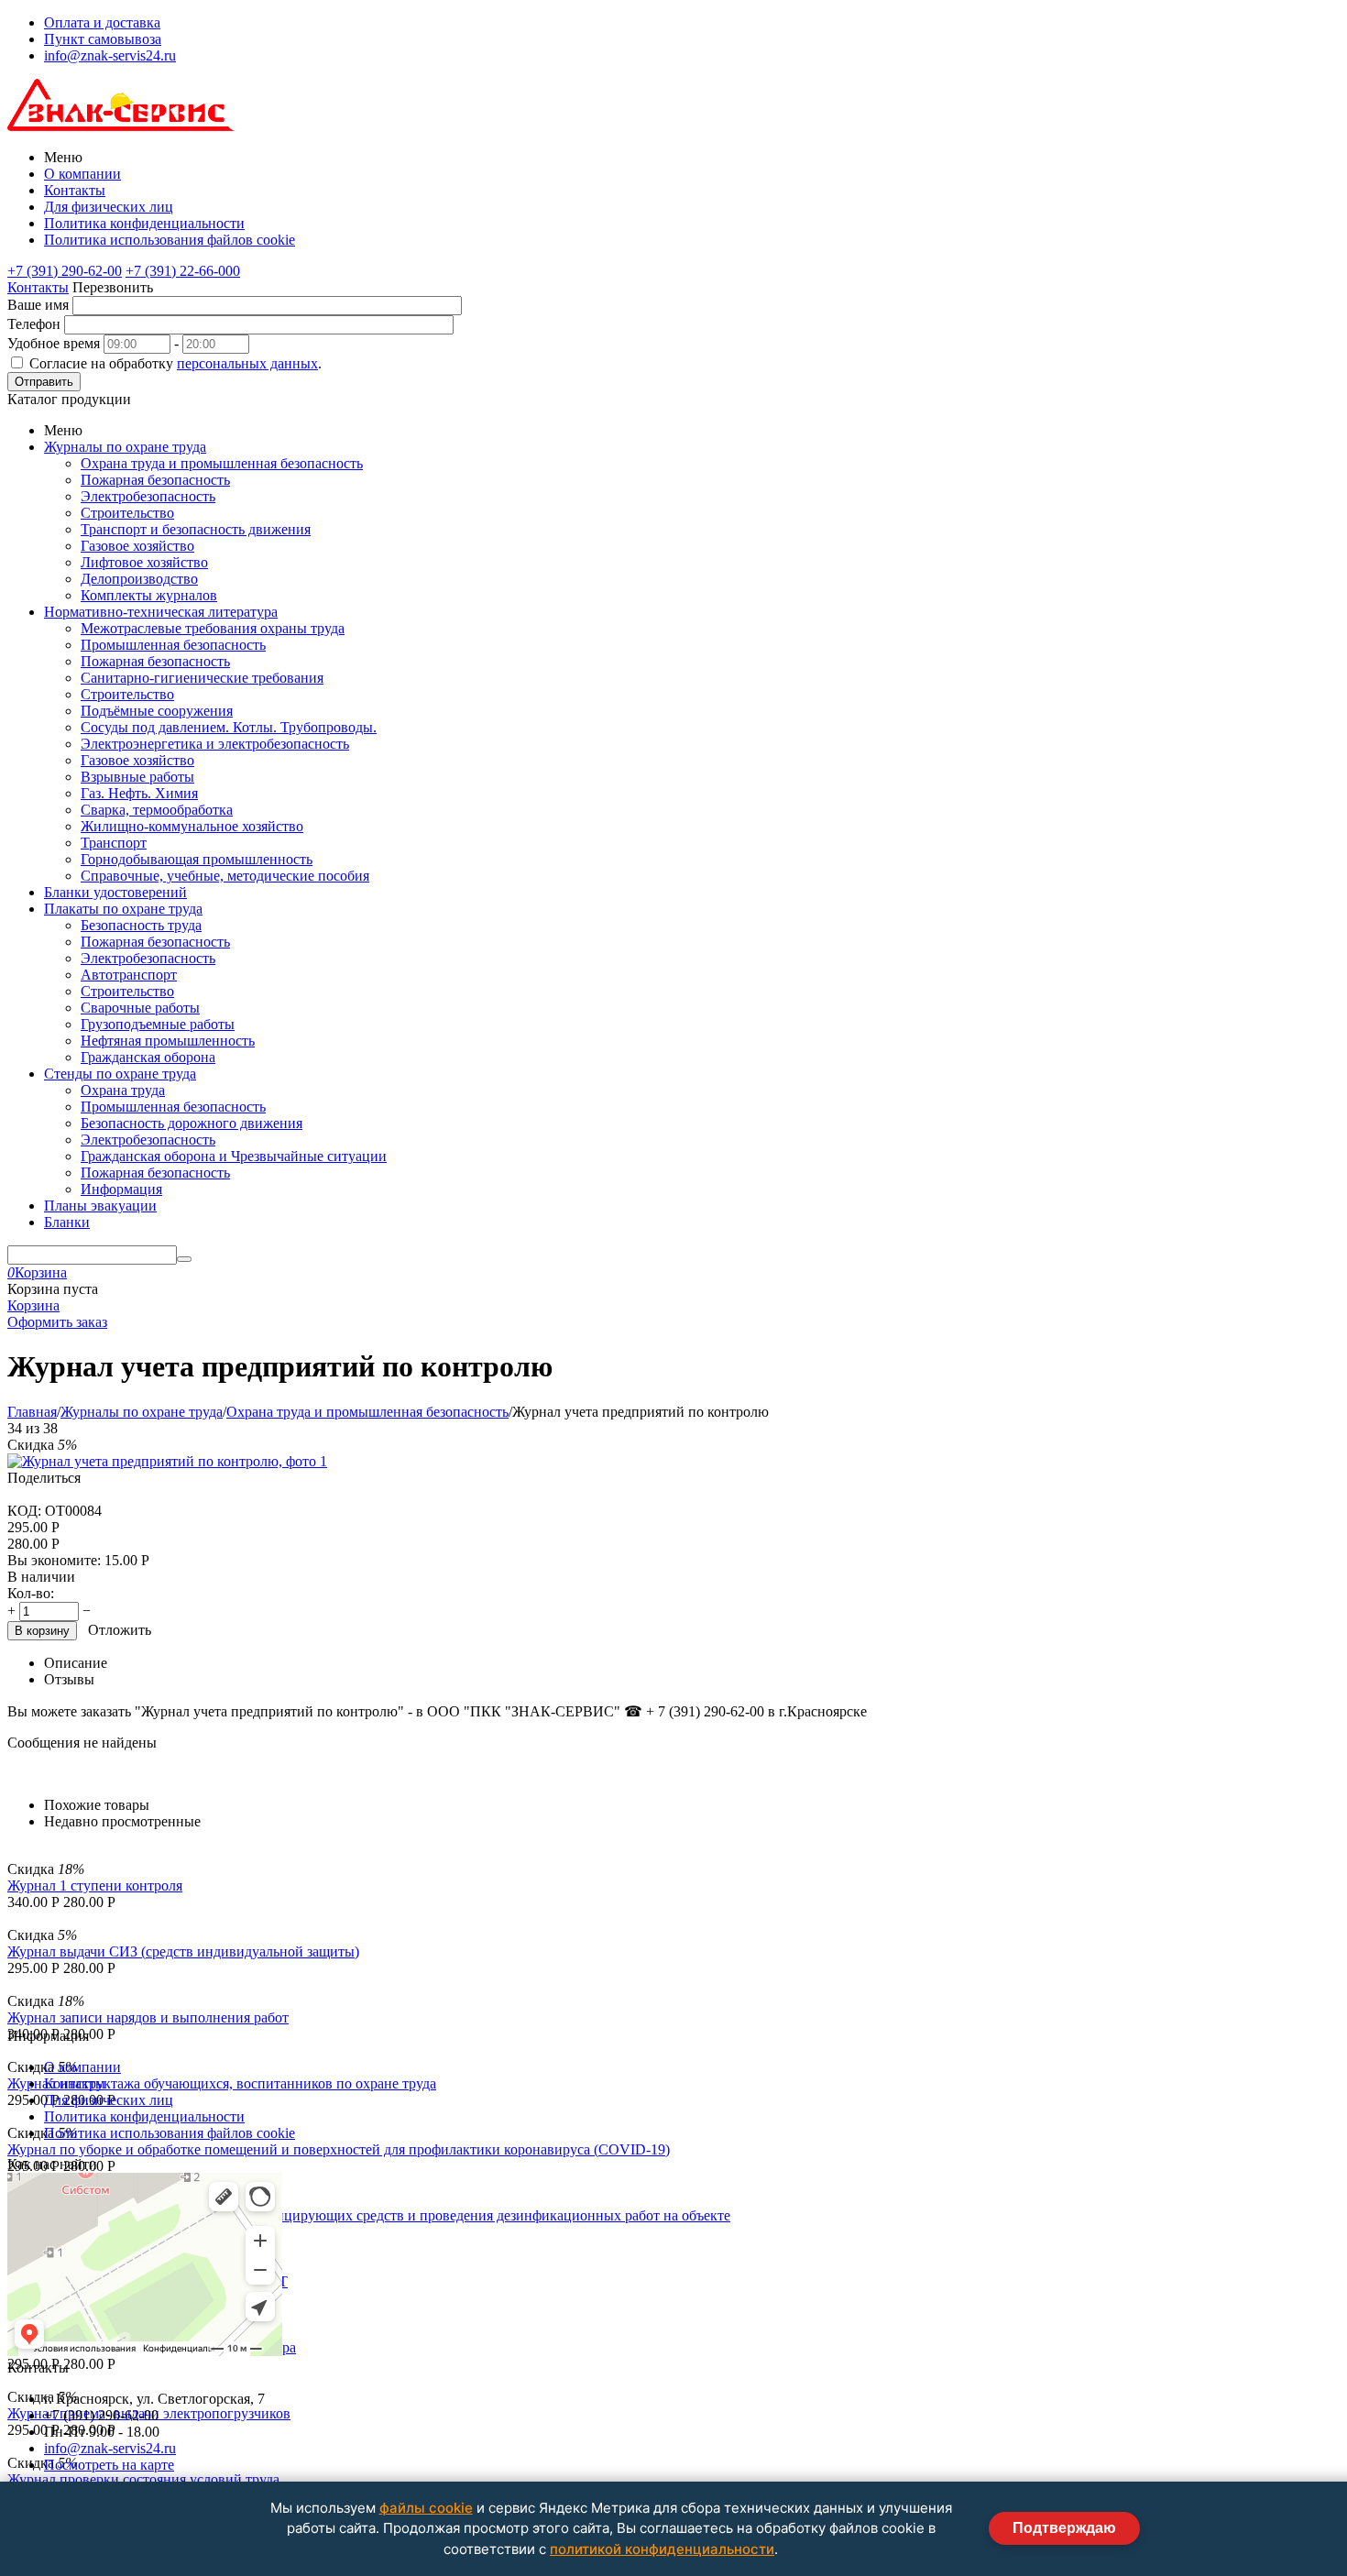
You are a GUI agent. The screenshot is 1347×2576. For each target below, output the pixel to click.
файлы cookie (426, 2508)
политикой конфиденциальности (662, 2549)
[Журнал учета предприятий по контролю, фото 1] (167, 1461)
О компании (82, 174)
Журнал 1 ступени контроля (95, 1885)
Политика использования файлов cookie (170, 240)
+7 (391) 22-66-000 (183, 271)
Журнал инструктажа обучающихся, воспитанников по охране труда (222, 2083)
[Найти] (184, 1259)
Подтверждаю (1064, 2528)
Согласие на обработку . (175, 363)
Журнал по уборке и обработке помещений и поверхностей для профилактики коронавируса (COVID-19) (339, 2149)
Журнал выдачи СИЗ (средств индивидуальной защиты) (183, 1951)
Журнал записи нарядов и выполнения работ (148, 2017)
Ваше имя (38, 305)
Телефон (34, 324)
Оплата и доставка (102, 22)
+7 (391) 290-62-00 (65, 271)
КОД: (24, 1511)
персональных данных (247, 363)
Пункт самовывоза (103, 39)
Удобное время (54, 343)
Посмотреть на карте (109, 2465)
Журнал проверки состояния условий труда (143, 2479)
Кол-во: (31, 1593)
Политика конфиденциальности (144, 223)
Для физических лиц (109, 207)
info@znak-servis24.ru (110, 55)
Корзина (33, 1305)
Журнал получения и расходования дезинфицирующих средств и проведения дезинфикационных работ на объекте (369, 2215)
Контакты (75, 190)
